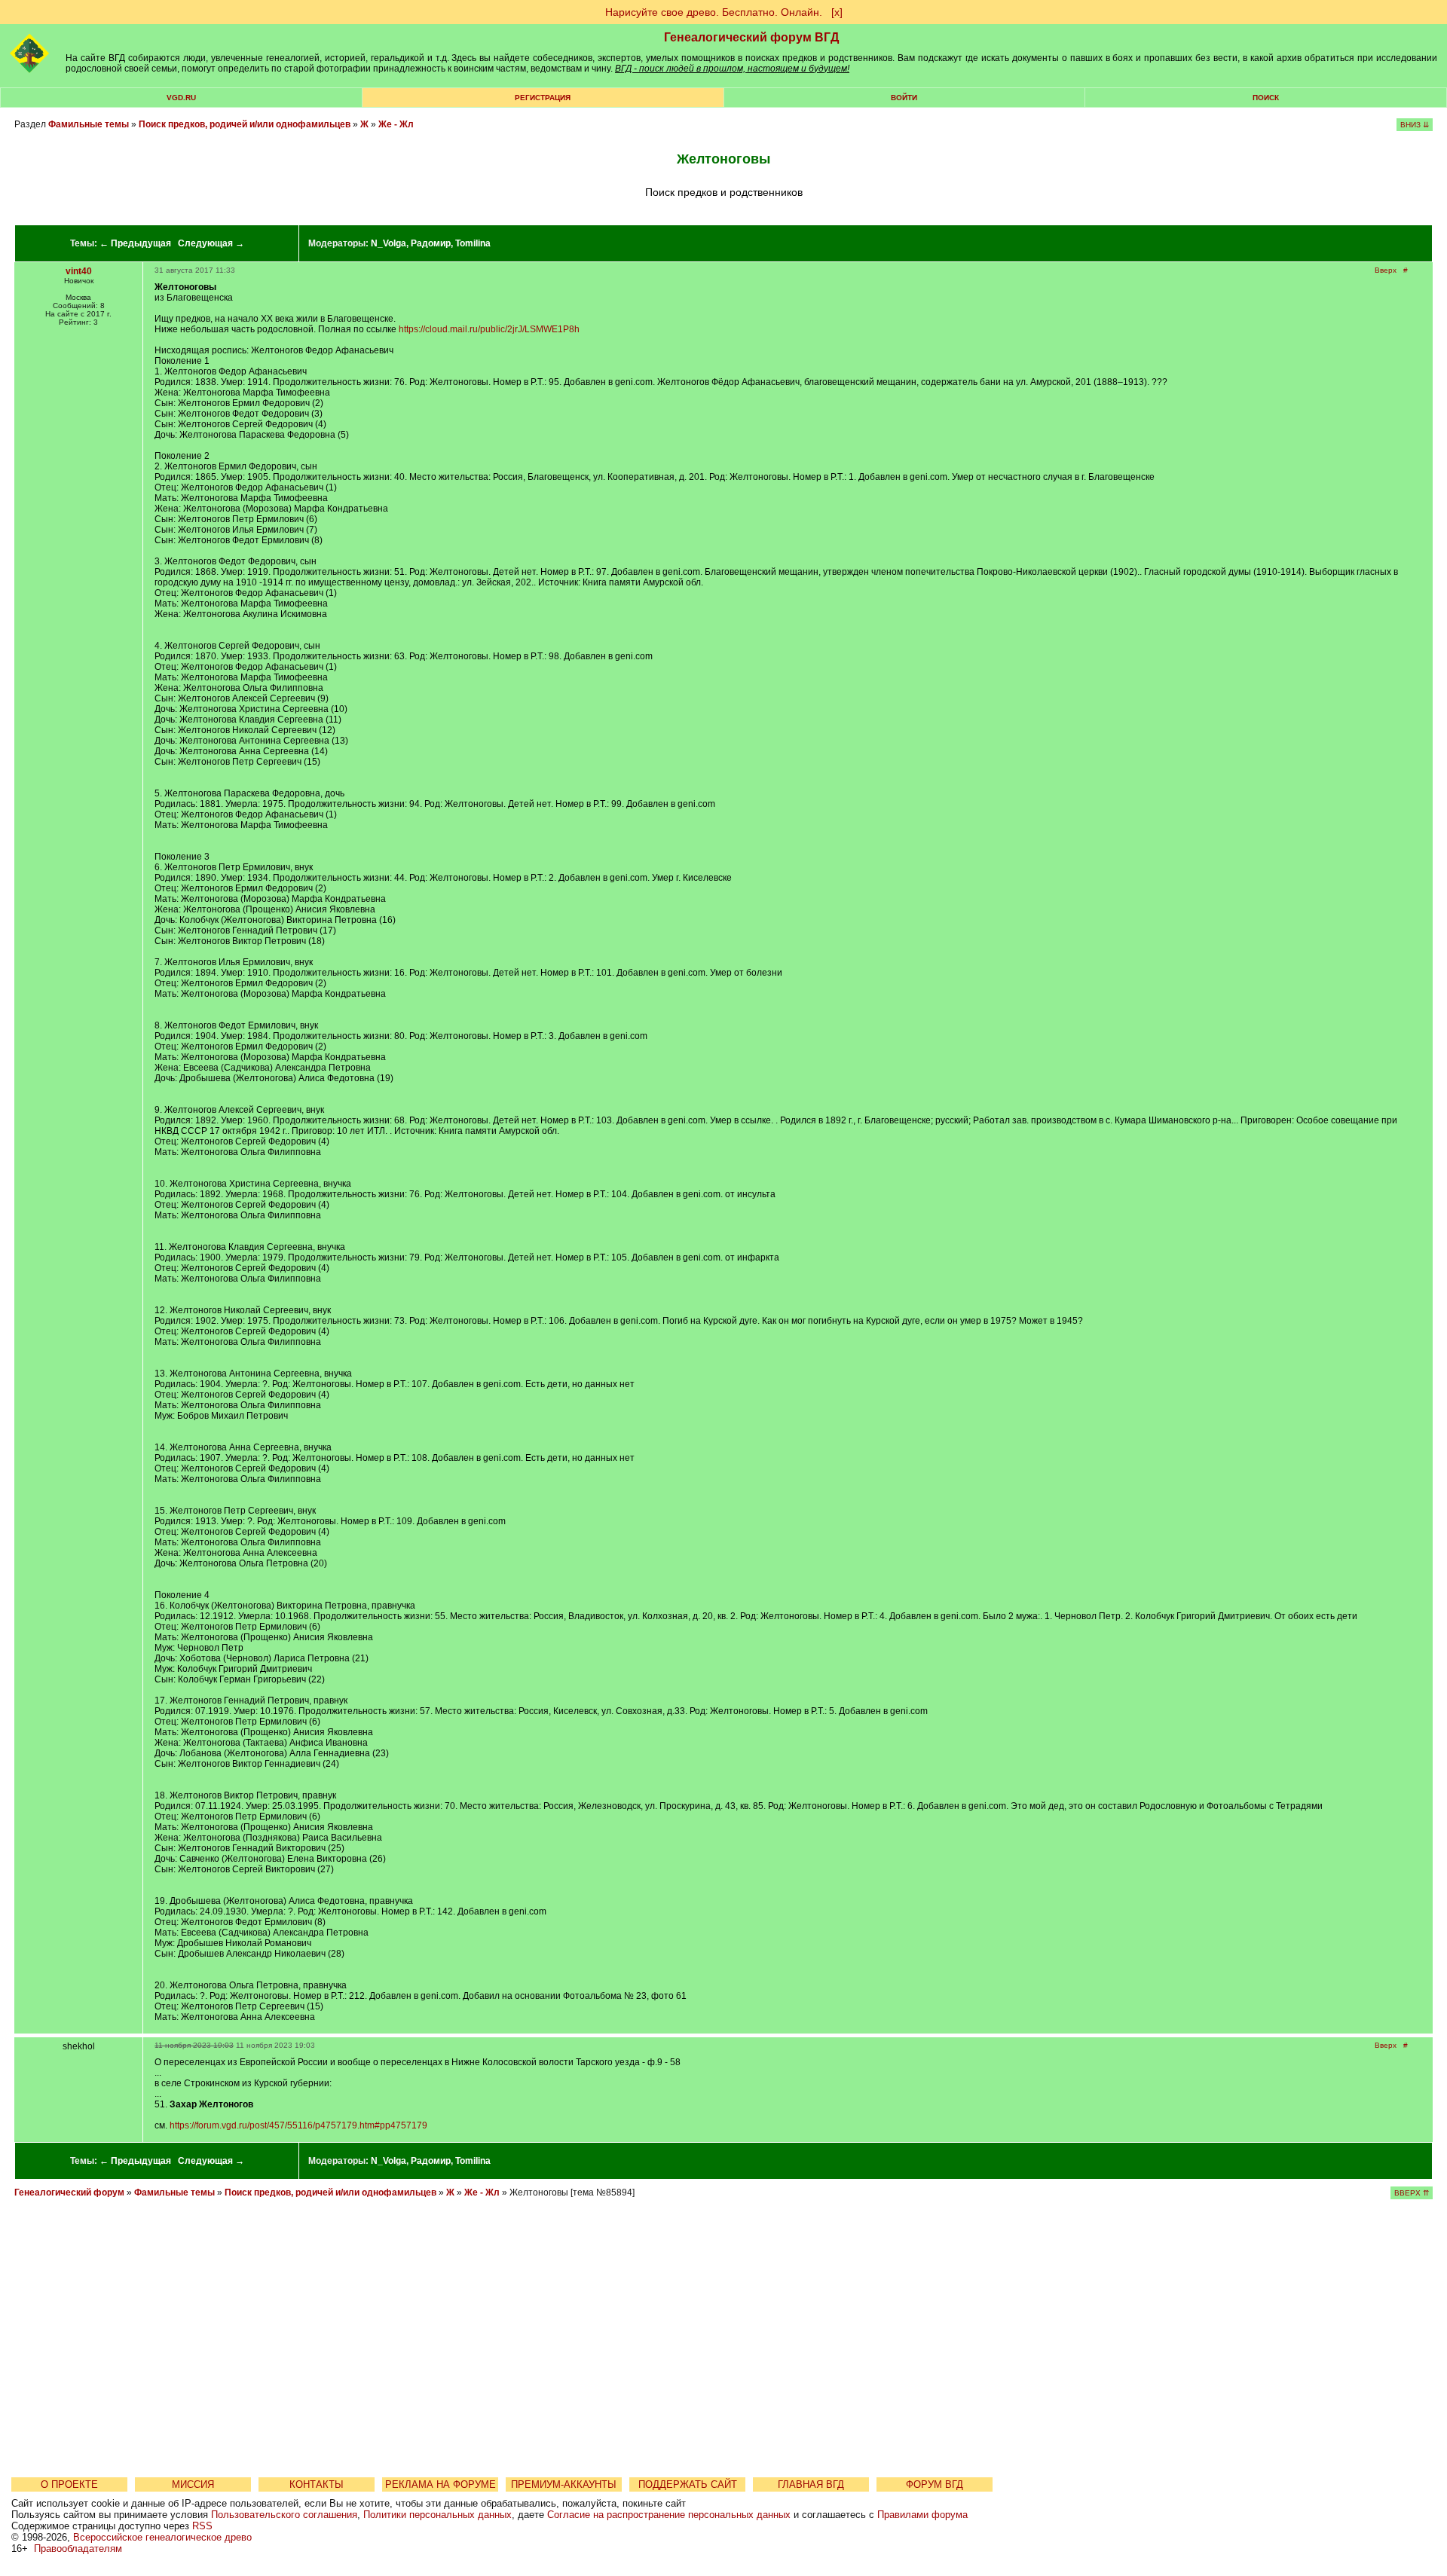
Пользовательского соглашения (284, 2515)
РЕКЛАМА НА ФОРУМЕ (441, 2484)
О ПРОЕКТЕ (69, 2484)
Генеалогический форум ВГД (751, 37)
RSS (202, 2526)
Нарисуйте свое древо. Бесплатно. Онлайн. (714, 12)
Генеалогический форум (69, 2193)
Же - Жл (396, 124)
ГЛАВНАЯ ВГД (811, 2484)
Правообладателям (78, 2548)
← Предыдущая (135, 243)
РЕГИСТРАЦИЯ (543, 98)
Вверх (1386, 270)
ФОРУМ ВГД (935, 2484)
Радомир (431, 243)
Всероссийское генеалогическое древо (162, 2537)
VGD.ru (181, 98)
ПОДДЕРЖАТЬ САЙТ (688, 2484)
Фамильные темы (89, 124)
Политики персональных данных (437, 2515)
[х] (837, 12)
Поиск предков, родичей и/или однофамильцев (245, 124)
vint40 (79, 271)
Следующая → (211, 243)
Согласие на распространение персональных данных (669, 2515)
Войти (904, 98)
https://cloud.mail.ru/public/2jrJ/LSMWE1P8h (489, 329)
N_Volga (389, 243)
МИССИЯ (193, 2484)
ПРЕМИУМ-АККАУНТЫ (564, 2484)
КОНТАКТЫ (317, 2484)
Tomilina (473, 243)
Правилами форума (922, 2515)
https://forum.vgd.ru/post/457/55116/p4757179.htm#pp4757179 (298, 2125)
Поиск (1266, 98)
